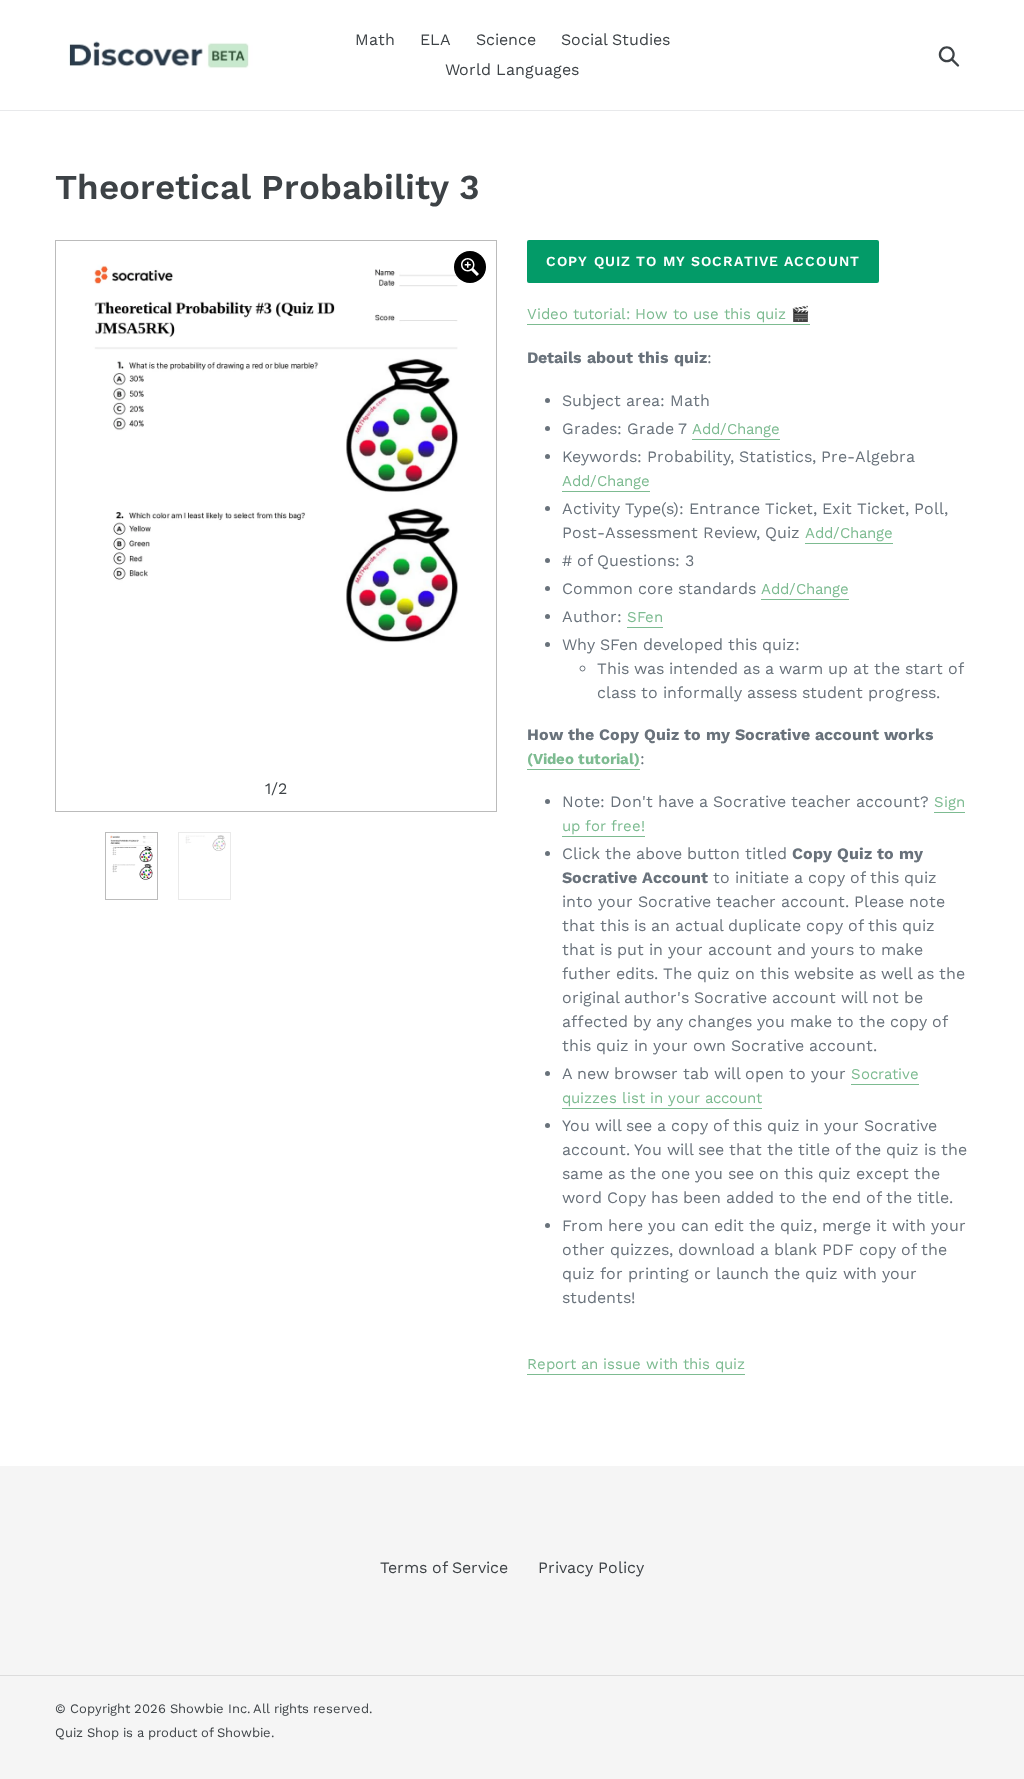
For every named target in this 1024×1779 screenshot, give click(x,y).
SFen (645, 617)
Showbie (244, 1732)
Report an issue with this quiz (636, 1364)
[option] (276, 526)
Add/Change (736, 429)
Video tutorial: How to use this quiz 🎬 (668, 314)
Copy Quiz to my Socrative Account (703, 261)
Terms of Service (444, 1567)
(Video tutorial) (583, 759)
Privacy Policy (591, 1567)
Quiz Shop (87, 1732)
